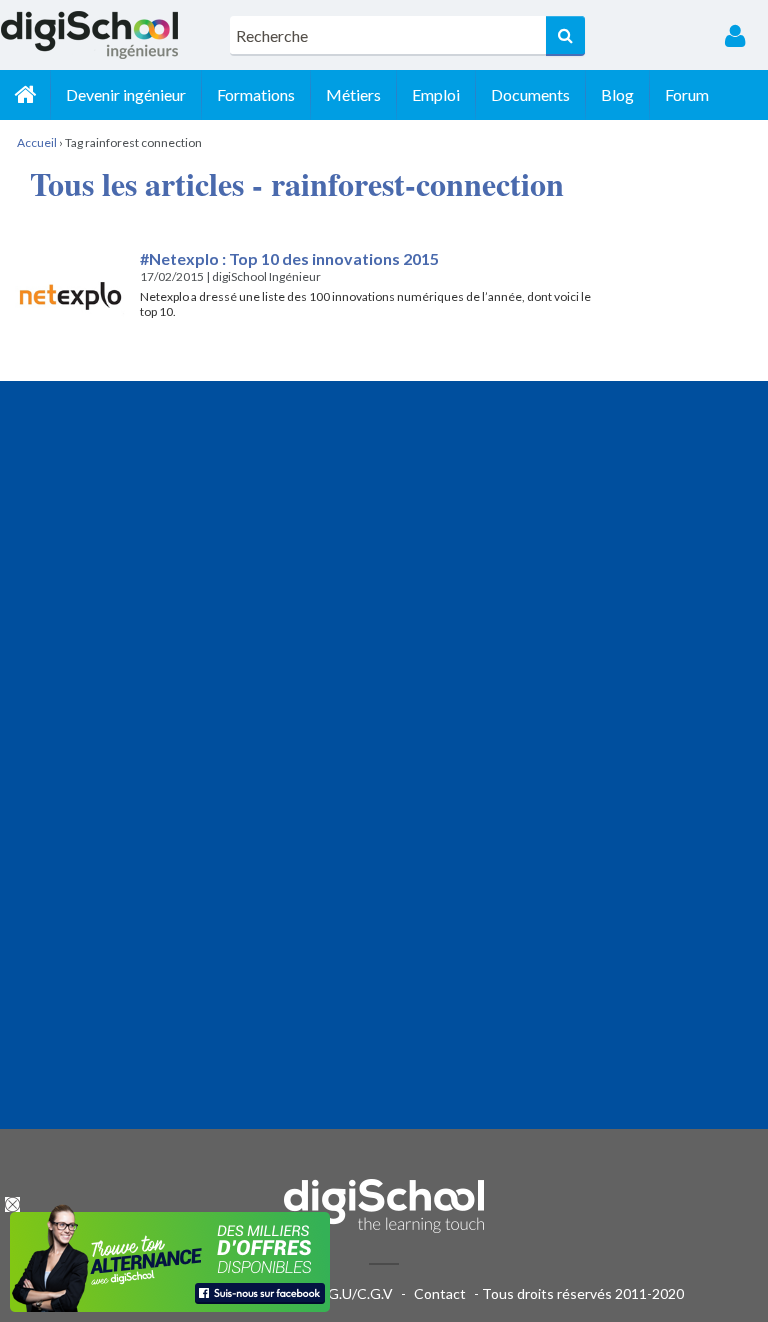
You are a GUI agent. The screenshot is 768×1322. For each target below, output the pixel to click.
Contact (440, 1293)
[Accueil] (25, 95)
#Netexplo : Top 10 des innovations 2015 (289, 258)
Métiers (353, 94)
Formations (256, 94)
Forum (687, 94)
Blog (617, 94)
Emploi (436, 94)
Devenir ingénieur (126, 94)
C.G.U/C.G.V (354, 1293)
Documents (530, 94)
